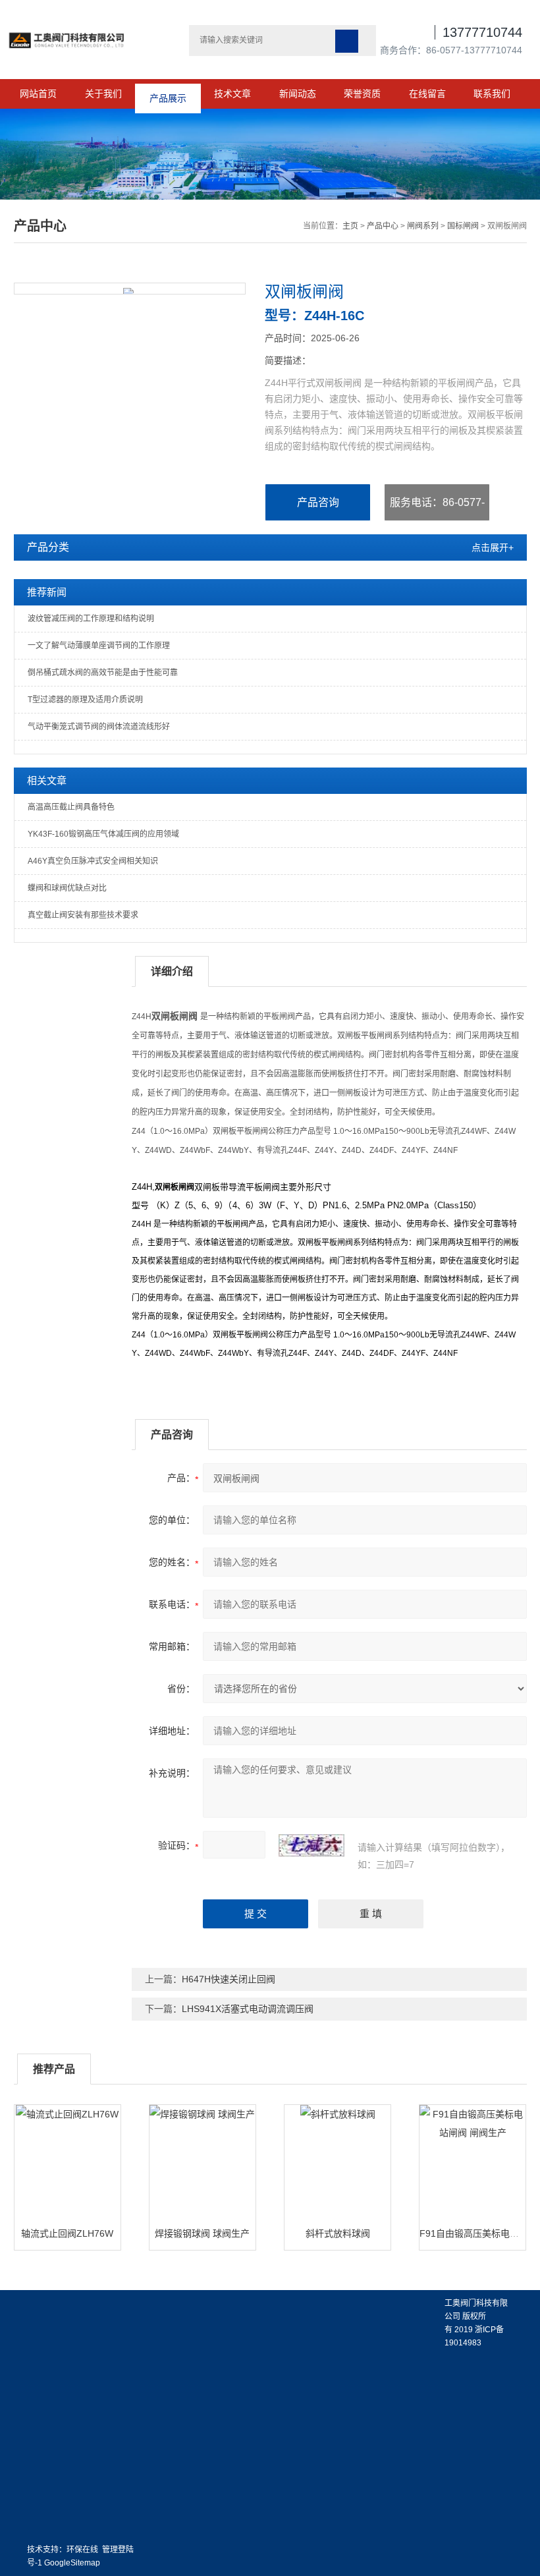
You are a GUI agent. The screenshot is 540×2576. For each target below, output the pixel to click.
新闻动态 (298, 94)
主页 (350, 226)
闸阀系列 (423, 226)
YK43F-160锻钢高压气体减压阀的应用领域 (103, 834)
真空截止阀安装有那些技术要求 (83, 915)
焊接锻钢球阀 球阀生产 (202, 2233)
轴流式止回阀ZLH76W (67, 2233)
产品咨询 (318, 502)
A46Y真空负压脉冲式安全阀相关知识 (93, 861)
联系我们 (492, 94)
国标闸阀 (463, 226)
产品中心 (383, 226)
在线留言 (427, 94)
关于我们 (103, 94)
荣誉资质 (362, 94)
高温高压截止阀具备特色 (71, 807)
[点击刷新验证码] (311, 1845)
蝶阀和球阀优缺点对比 (67, 888)
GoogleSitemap (72, 2563)
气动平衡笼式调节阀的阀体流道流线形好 (99, 727)
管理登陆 (118, 2550)
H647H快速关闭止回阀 (229, 1979)
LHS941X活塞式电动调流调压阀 (248, 2009)
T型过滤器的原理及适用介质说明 (85, 700)
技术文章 (232, 94)
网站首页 (38, 94)
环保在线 (82, 2550)
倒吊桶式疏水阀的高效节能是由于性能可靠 (103, 673)
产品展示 (168, 94)
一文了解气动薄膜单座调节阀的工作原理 (99, 646)
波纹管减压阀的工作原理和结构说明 (91, 619)
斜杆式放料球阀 (338, 2233)
